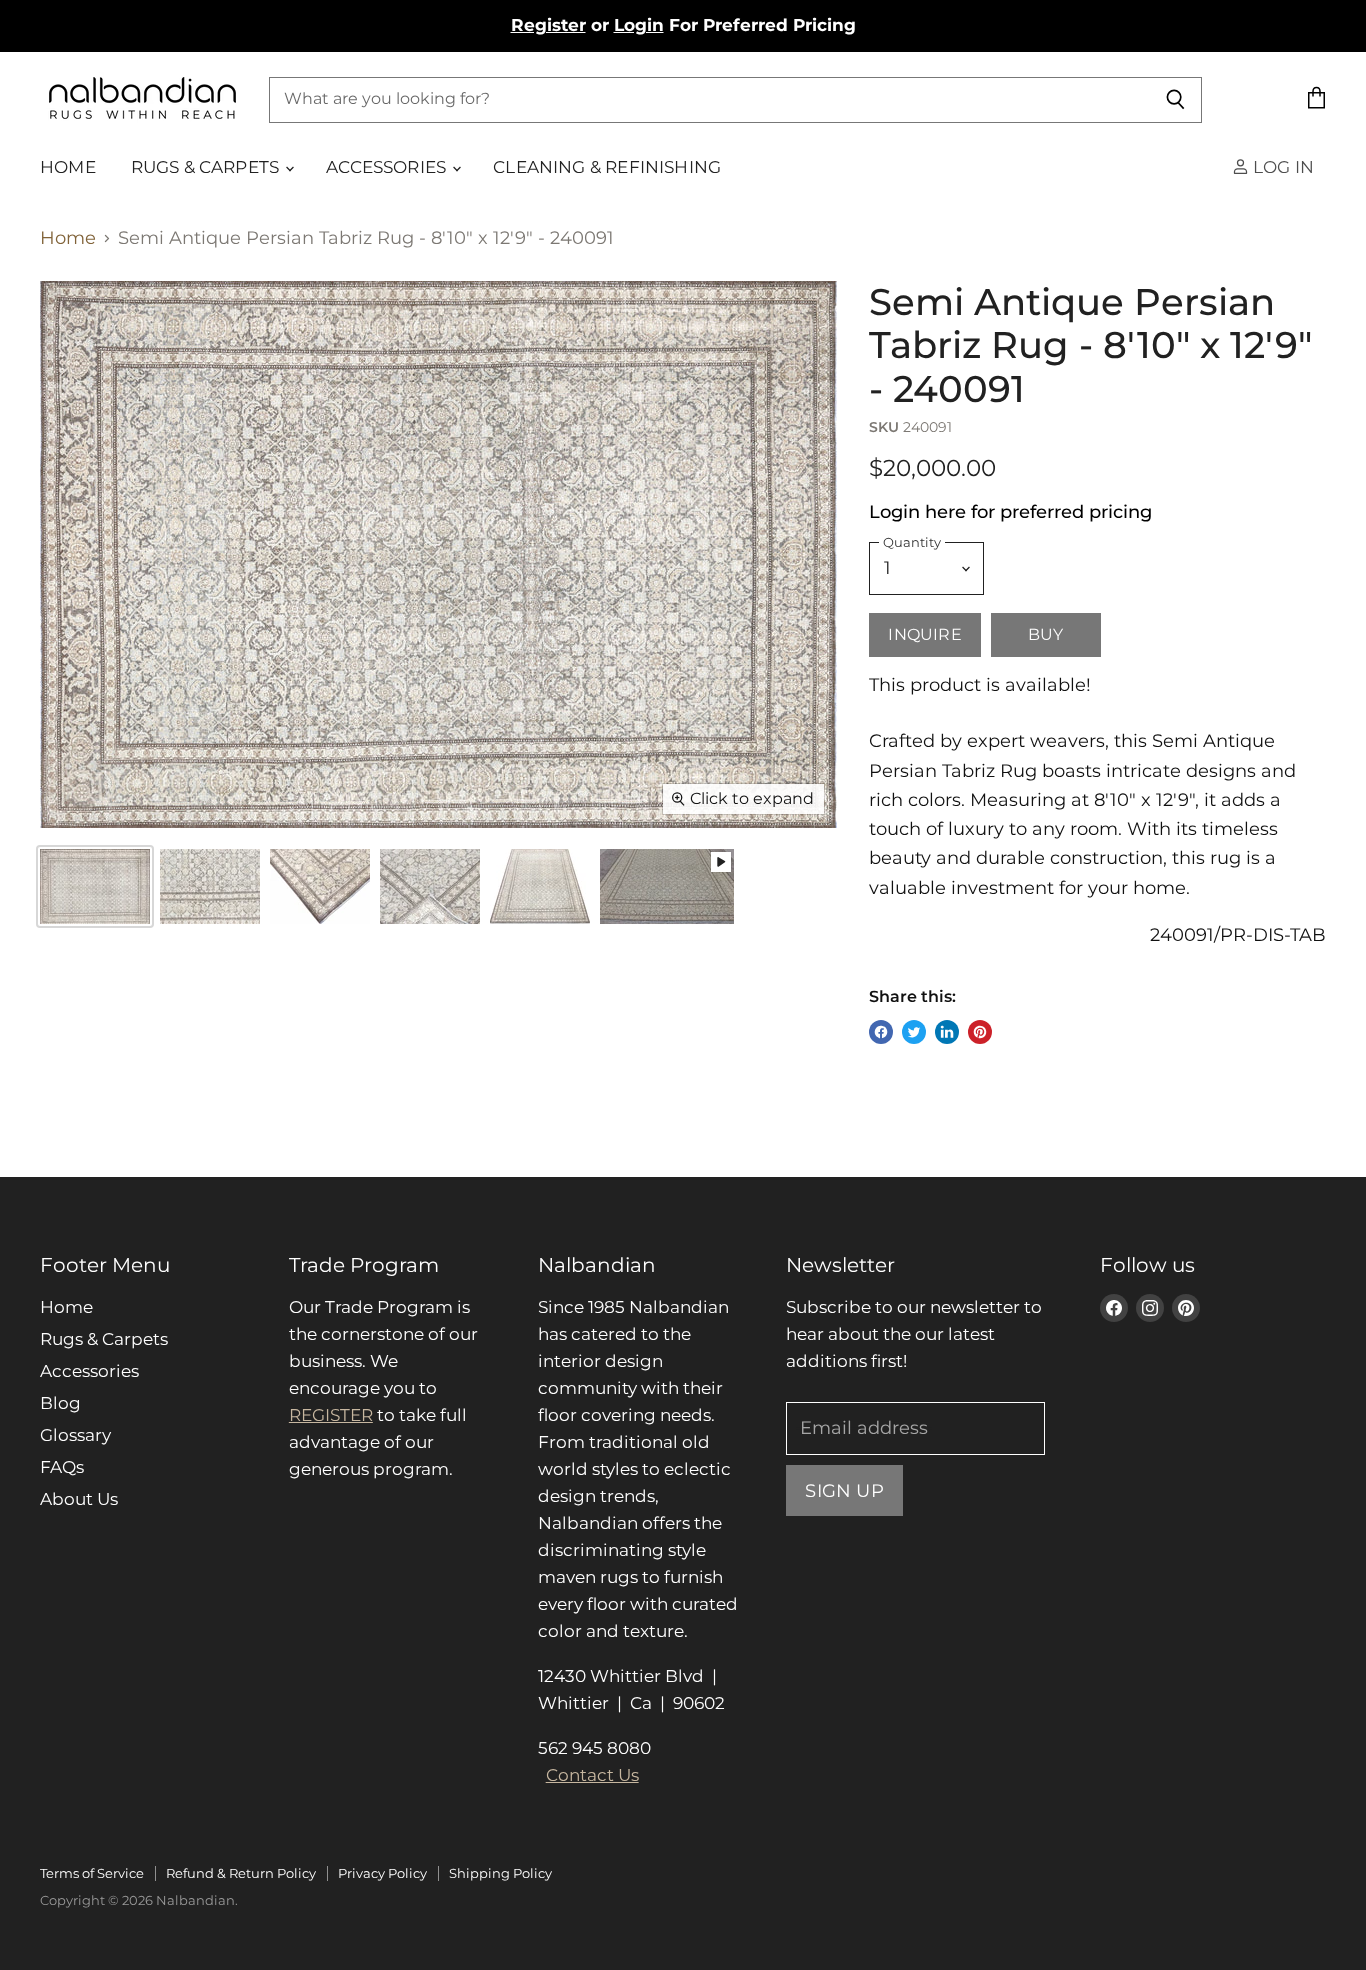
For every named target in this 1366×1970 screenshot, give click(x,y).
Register (548, 25)
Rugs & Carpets (207, 167)
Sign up (844, 1490)
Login (639, 25)
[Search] (1175, 99)
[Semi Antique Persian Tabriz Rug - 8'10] (210, 886)
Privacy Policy (382, 1873)
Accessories (388, 167)
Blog (60, 1403)
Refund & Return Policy (241, 1873)
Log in (1281, 167)
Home (68, 167)
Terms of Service (92, 1873)
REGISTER (331, 1415)
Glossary (75, 1435)
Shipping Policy (500, 1873)
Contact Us (592, 1775)
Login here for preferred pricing (1010, 512)
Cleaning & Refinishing (607, 167)
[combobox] (709, 99)
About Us (79, 1499)
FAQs (62, 1467)
